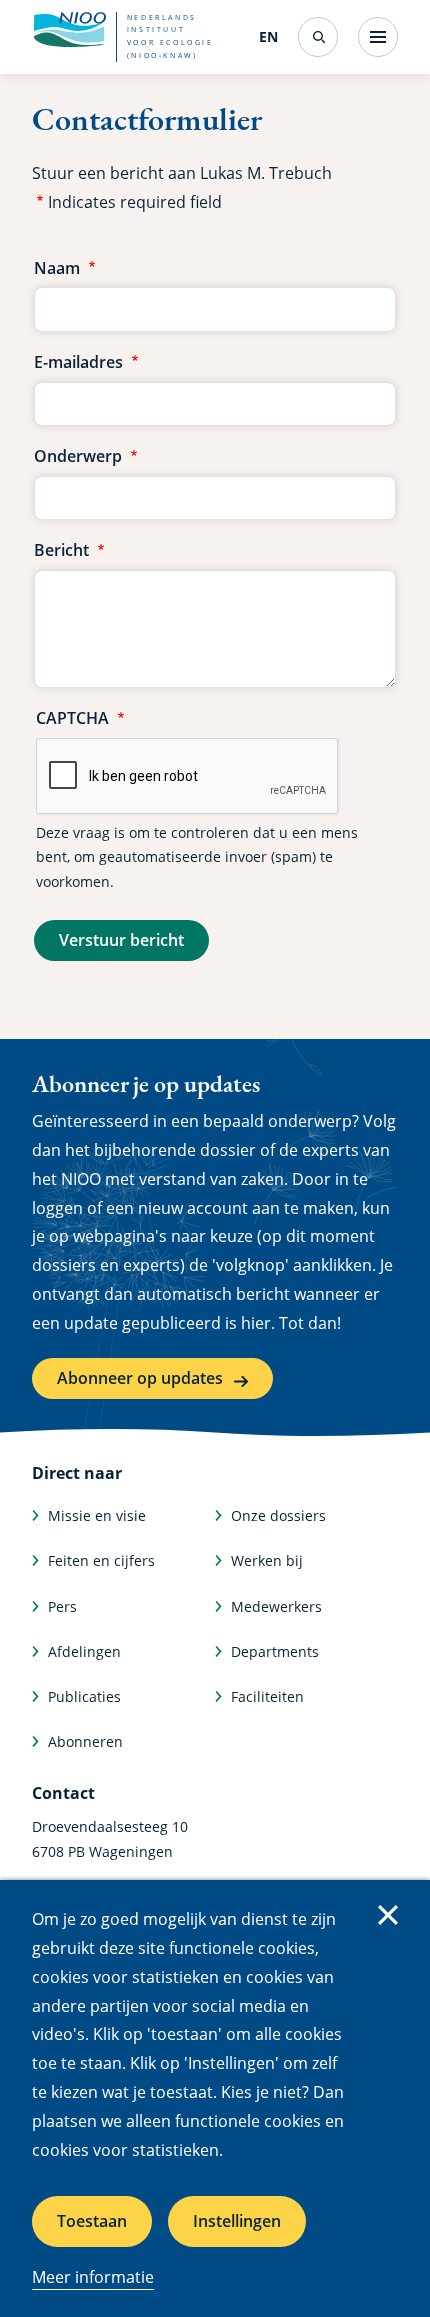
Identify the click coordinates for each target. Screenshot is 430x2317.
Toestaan (92, 2221)
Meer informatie (93, 2277)
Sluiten (388, 1915)
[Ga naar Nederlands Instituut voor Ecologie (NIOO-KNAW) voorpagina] (69, 30)
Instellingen (237, 2221)
